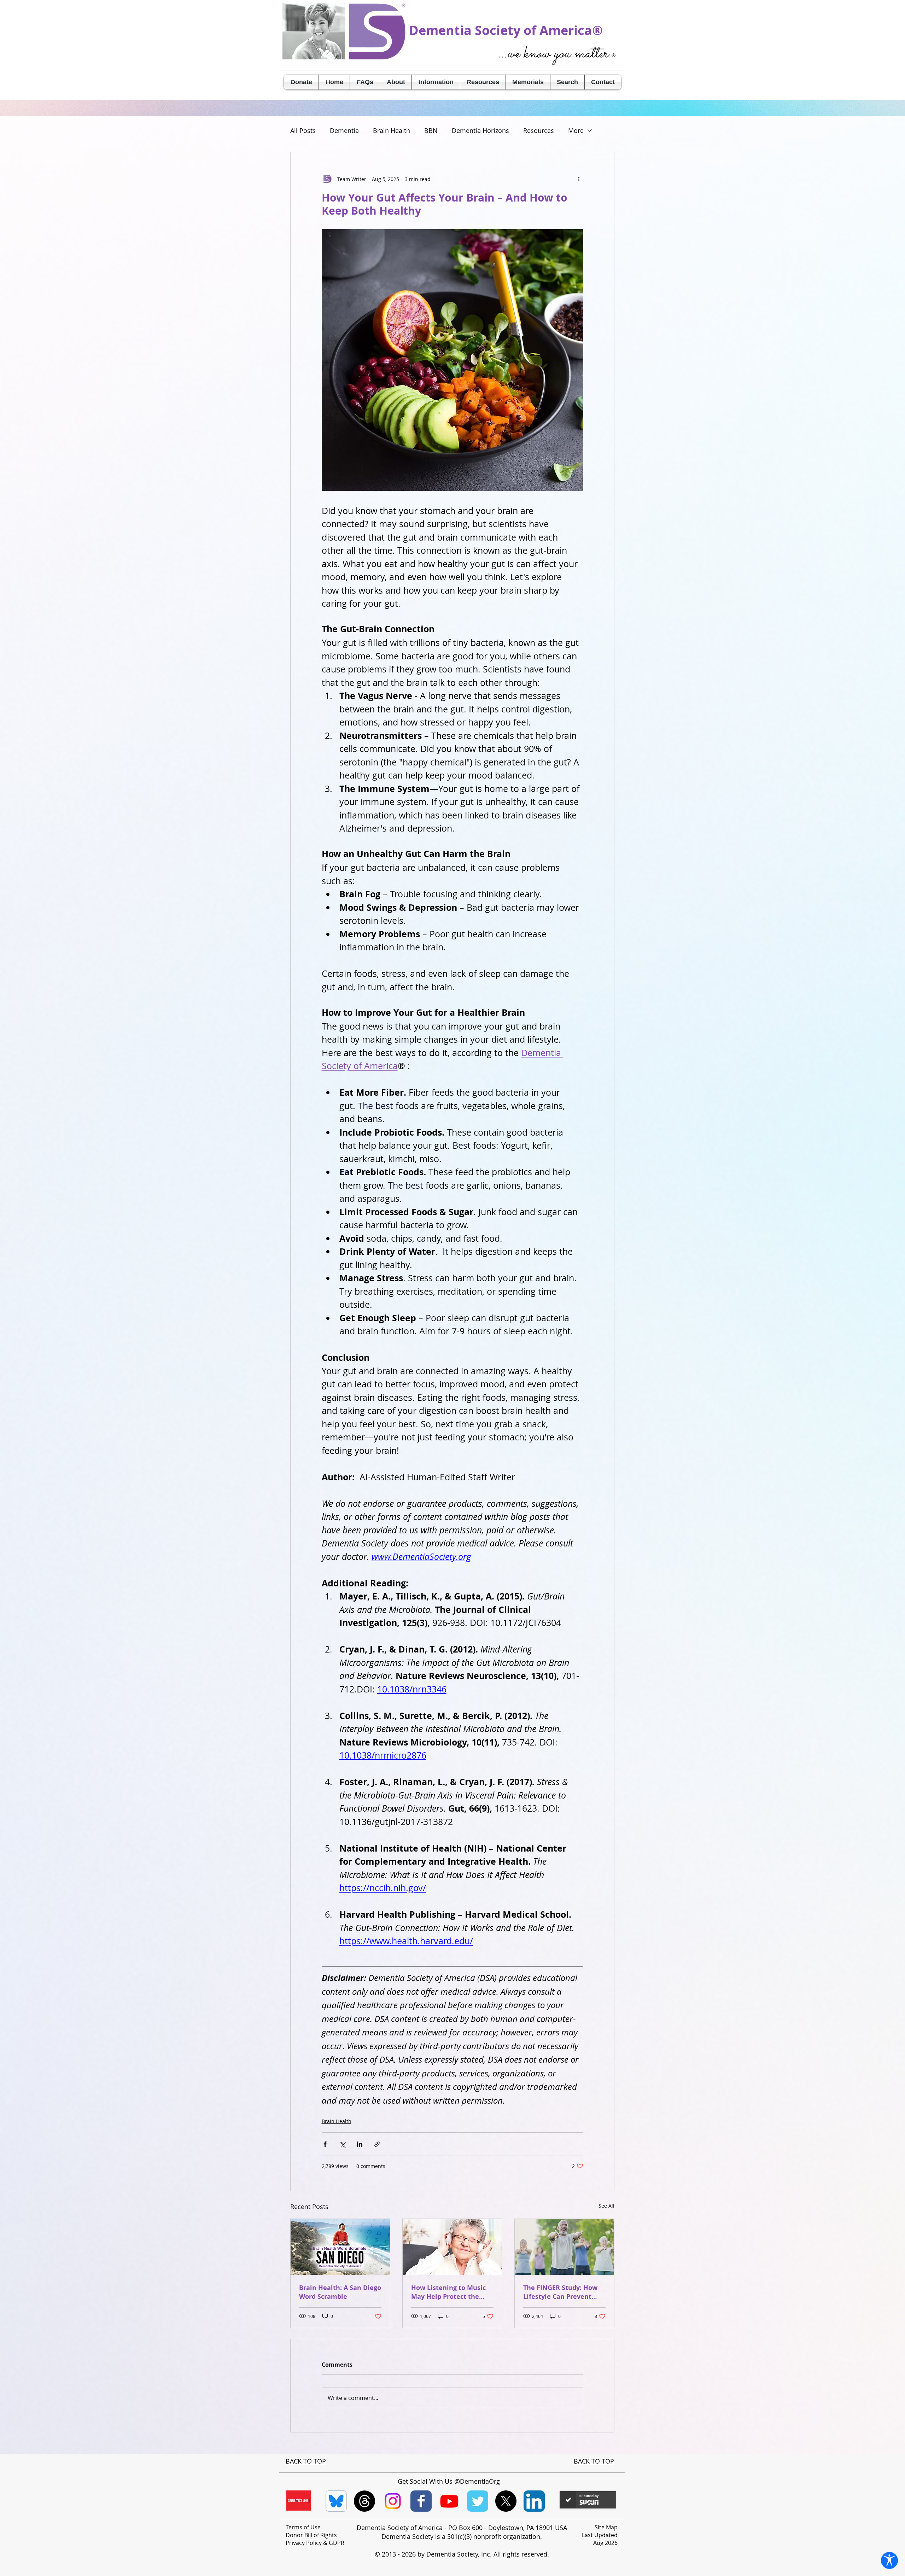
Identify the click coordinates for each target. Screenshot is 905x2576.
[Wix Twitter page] (478, 2501)
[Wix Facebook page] (421, 2501)
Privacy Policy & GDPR (315, 2543)
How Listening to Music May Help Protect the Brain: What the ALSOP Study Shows (448, 2292)
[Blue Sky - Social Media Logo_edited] (336, 2501)
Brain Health (392, 130)
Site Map (606, 2527)
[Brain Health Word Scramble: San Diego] (340, 2247)
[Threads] (364, 2501)
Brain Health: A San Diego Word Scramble (340, 2292)
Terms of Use (303, 2527)
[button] (396, 82)
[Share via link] (377, 2144)
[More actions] (579, 179)
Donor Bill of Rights (311, 2535)
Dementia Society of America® (506, 30)
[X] (506, 2501)
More (576, 130)
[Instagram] (393, 2501)
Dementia (344, 130)
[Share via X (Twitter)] (342, 2144)
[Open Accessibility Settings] (889, 2560)
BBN (431, 130)
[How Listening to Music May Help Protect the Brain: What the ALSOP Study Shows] (452, 2247)
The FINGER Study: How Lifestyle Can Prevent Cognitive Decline (560, 2292)
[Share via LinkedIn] (360, 2144)
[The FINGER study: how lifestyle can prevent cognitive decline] (564, 2247)
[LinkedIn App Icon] (534, 2501)
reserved (534, 2554)
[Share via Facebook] (325, 2144)
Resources (539, 130)
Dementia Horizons (480, 130)
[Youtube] (449, 2501)
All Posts (303, 130)
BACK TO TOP (306, 2461)
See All (606, 2206)
